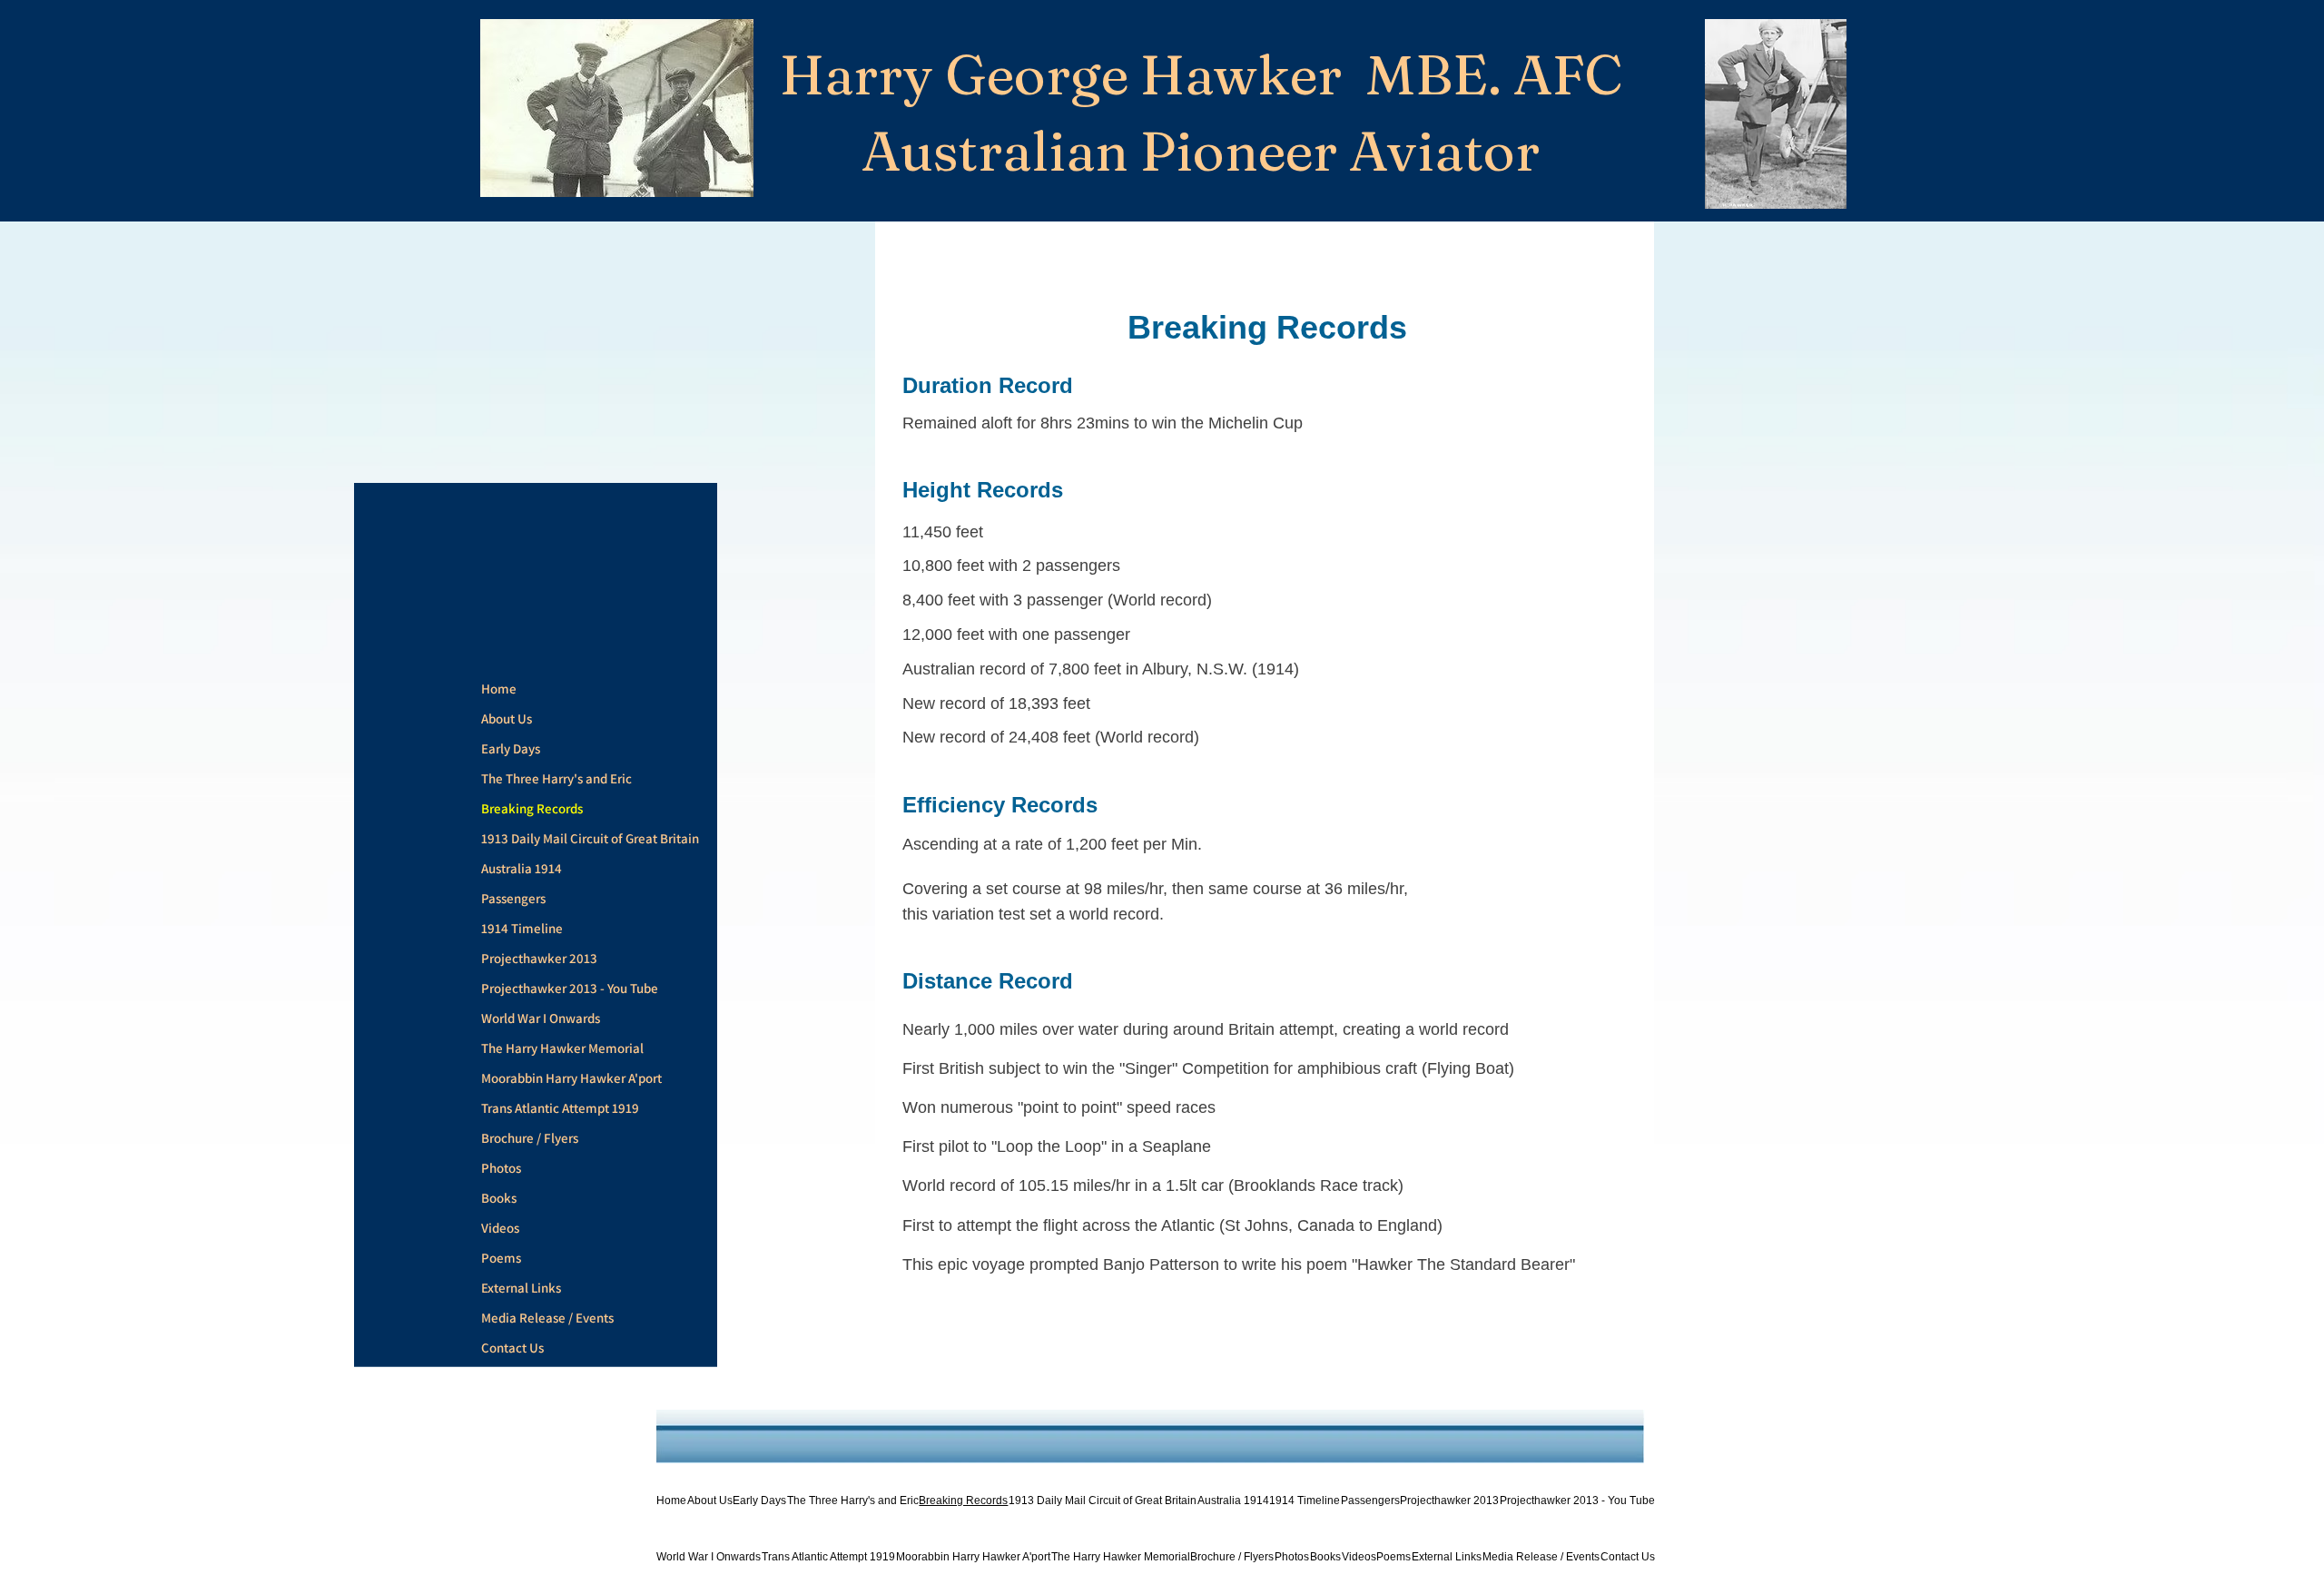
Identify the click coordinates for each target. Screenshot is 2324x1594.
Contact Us (512, 1348)
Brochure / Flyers (530, 1138)
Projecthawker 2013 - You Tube (570, 988)
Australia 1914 (522, 868)
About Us (507, 718)
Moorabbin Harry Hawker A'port (571, 1078)
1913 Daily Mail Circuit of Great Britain (590, 838)
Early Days (511, 748)
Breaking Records (532, 808)
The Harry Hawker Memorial (562, 1048)
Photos (501, 1168)
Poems (501, 1258)
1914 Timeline (522, 928)
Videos (500, 1228)
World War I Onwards (541, 1018)
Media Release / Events (547, 1318)
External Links (521, 1288)
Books (499, 1198)
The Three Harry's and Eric (556, 778)
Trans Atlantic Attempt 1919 (560, 1108)
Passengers (513, 898)
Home (499, 689)
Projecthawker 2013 (539, 958)
